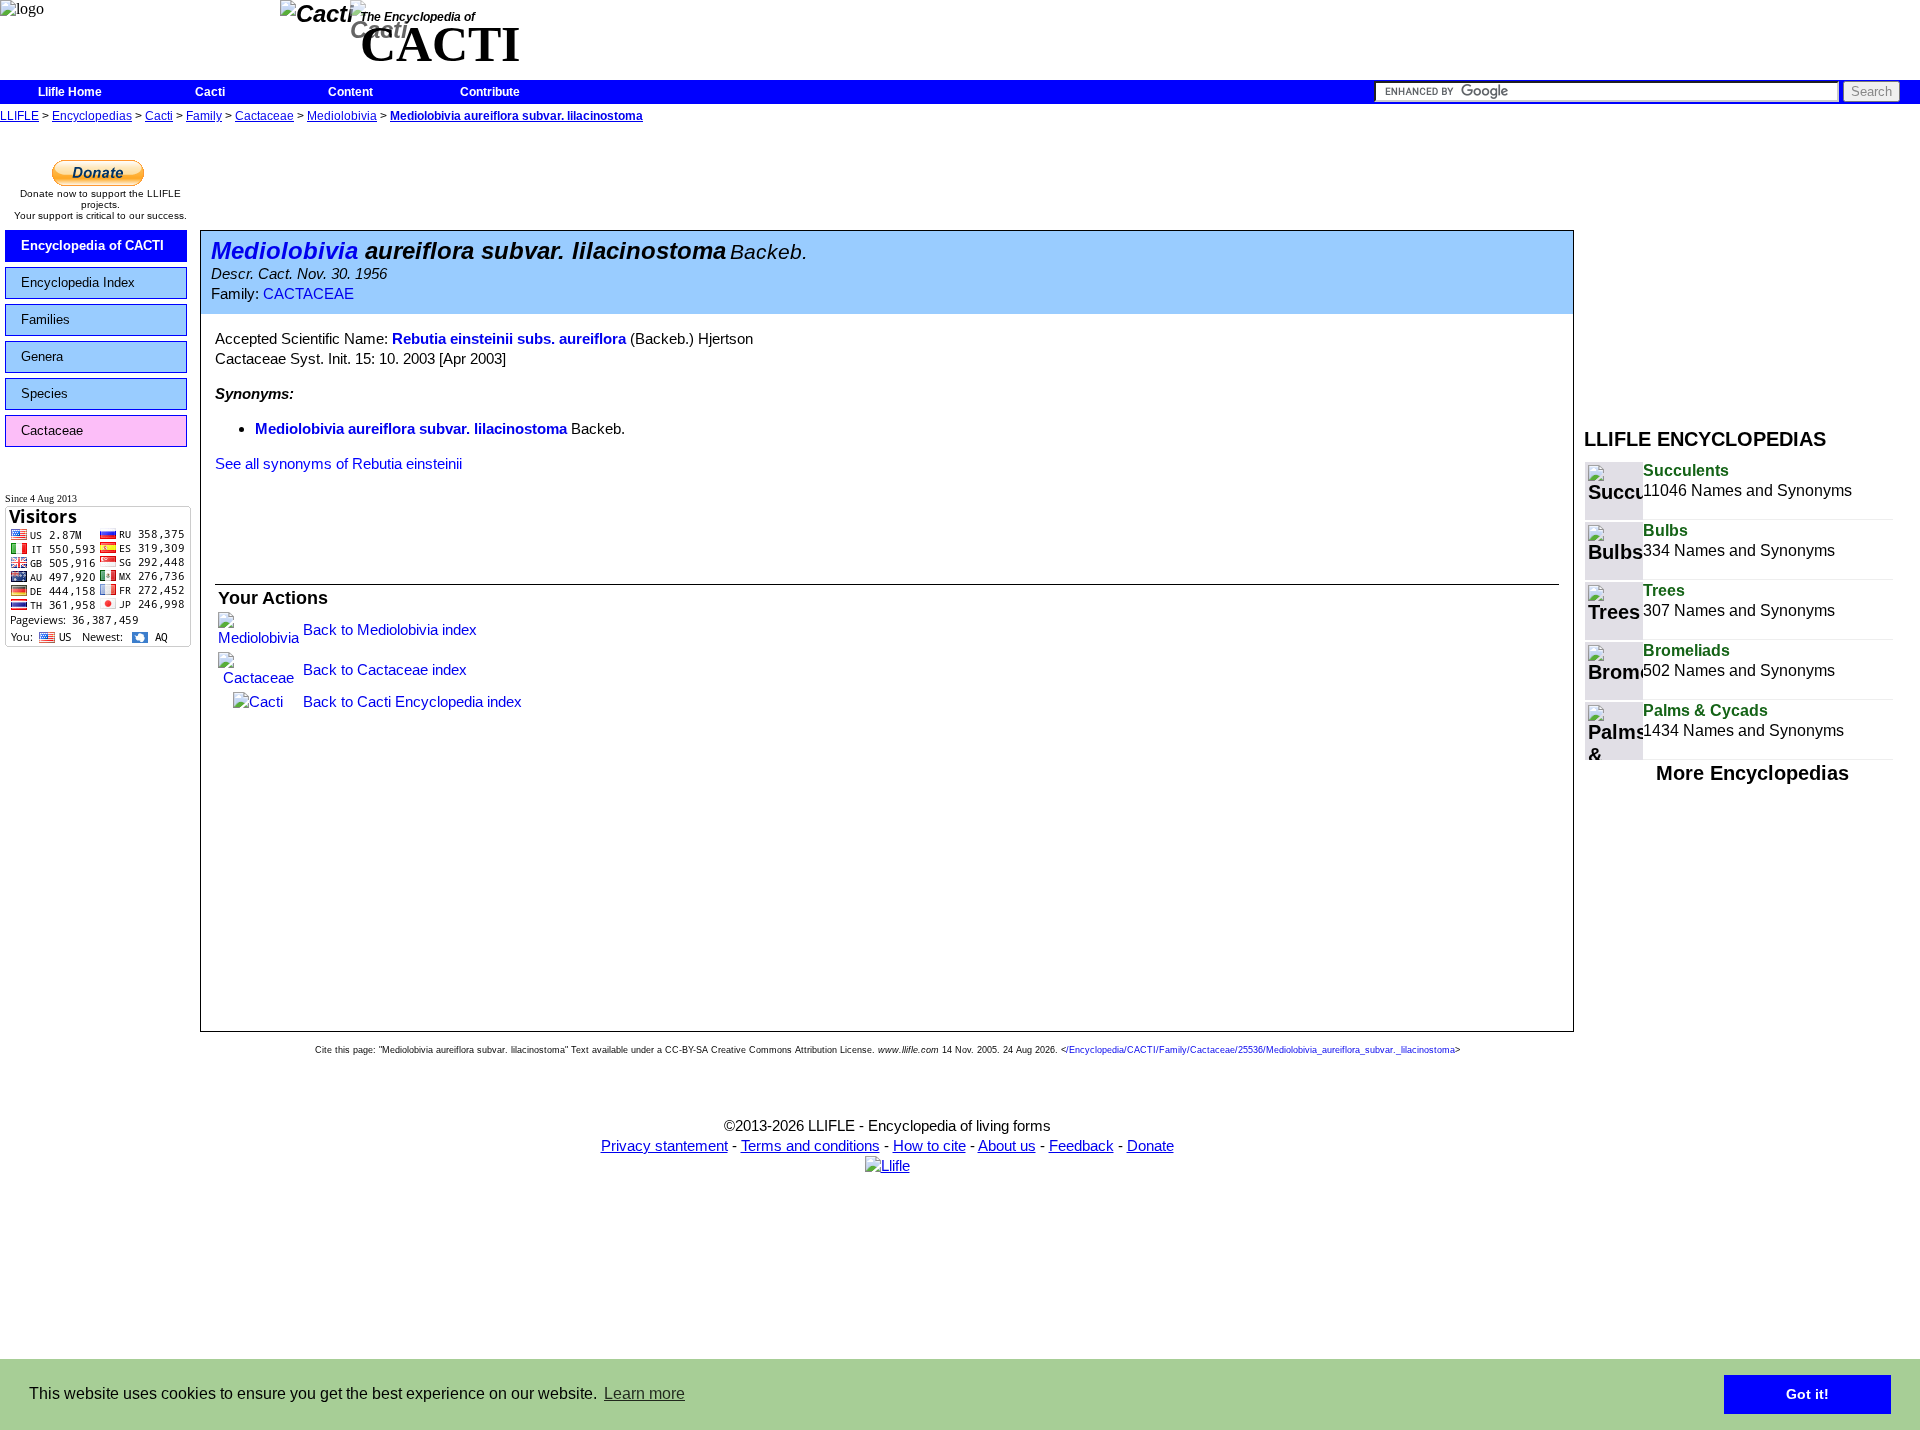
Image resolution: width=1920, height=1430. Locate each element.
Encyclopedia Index (78, 282)
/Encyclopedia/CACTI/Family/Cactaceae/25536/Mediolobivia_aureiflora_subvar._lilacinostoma (1260, 1050)
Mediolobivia (342, 116)
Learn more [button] (644, 1393)
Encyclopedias (92, 116)
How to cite (929, 1145)
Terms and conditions (810, 1145)
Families (45, 319)
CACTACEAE (308, 294)
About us (1007, 1145)
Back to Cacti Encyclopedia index (412, 701)
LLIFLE (19, 116)
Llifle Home (70, 92)
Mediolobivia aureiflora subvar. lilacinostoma (516, 116)
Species (44, 393)
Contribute (490, 92)
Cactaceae (264, 116)
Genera (42, 356)
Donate (1150, 1145)
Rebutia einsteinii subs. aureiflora (509, 338)
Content (350, 92)
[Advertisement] (1752, 268)
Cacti (210, 92)
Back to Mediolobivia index (390, 629)
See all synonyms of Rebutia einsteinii (338, 463)
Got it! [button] (1807, 1394)
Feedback (1081, 1145)
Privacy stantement (664, 1145)
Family (204, 116)
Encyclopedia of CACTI (92, 245)
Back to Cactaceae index (385, 669)
